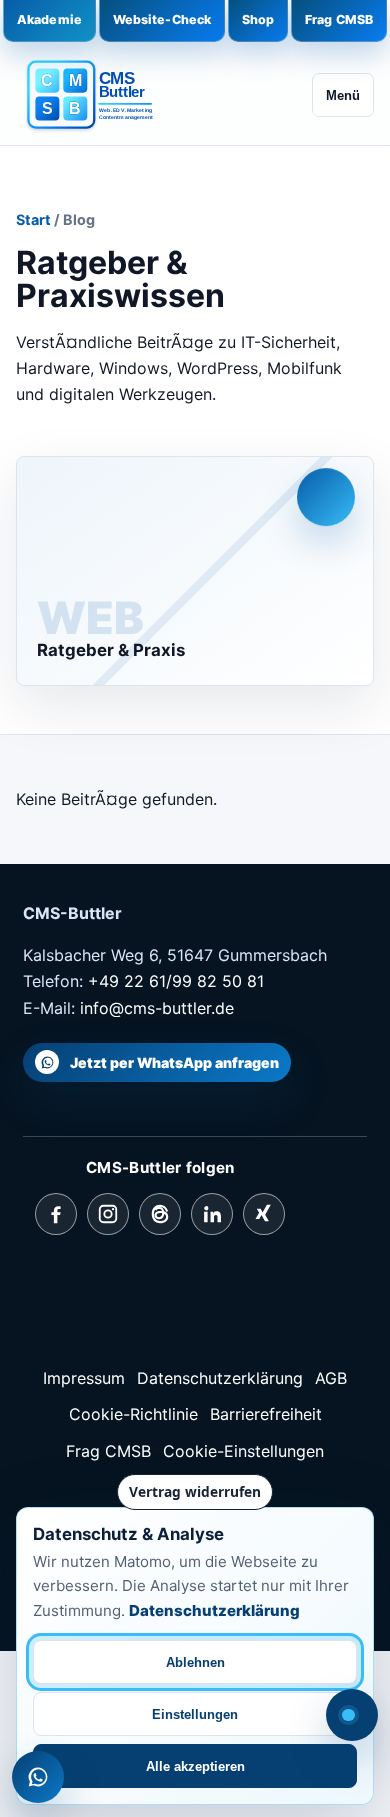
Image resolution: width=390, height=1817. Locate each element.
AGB (331, 1378)
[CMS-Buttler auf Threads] (160, 1214)
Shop (258, 19)
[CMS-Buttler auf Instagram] (108, 1214)
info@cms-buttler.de (157, 1008)
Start (33, 219)
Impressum (84, 1378)
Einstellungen (195, 1714)
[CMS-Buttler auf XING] (264, 1214)
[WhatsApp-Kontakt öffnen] (38, 1777)
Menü (343, 95)
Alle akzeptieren (195, 1766)
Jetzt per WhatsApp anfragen (174, 1062)
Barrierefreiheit (266, 1414)
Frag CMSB (339, 19)
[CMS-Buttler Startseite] (96, 95)
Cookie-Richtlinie (133, 1414)
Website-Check (162, 19)
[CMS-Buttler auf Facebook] (56, 1214)
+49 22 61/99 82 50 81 (176, 981)
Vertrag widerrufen (195, 1491)
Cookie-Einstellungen (243, 1451)
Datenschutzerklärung (220, 1378)
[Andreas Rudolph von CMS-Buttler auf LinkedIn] (212, 1214)
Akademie (49, 19)
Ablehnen (195, 1662)
